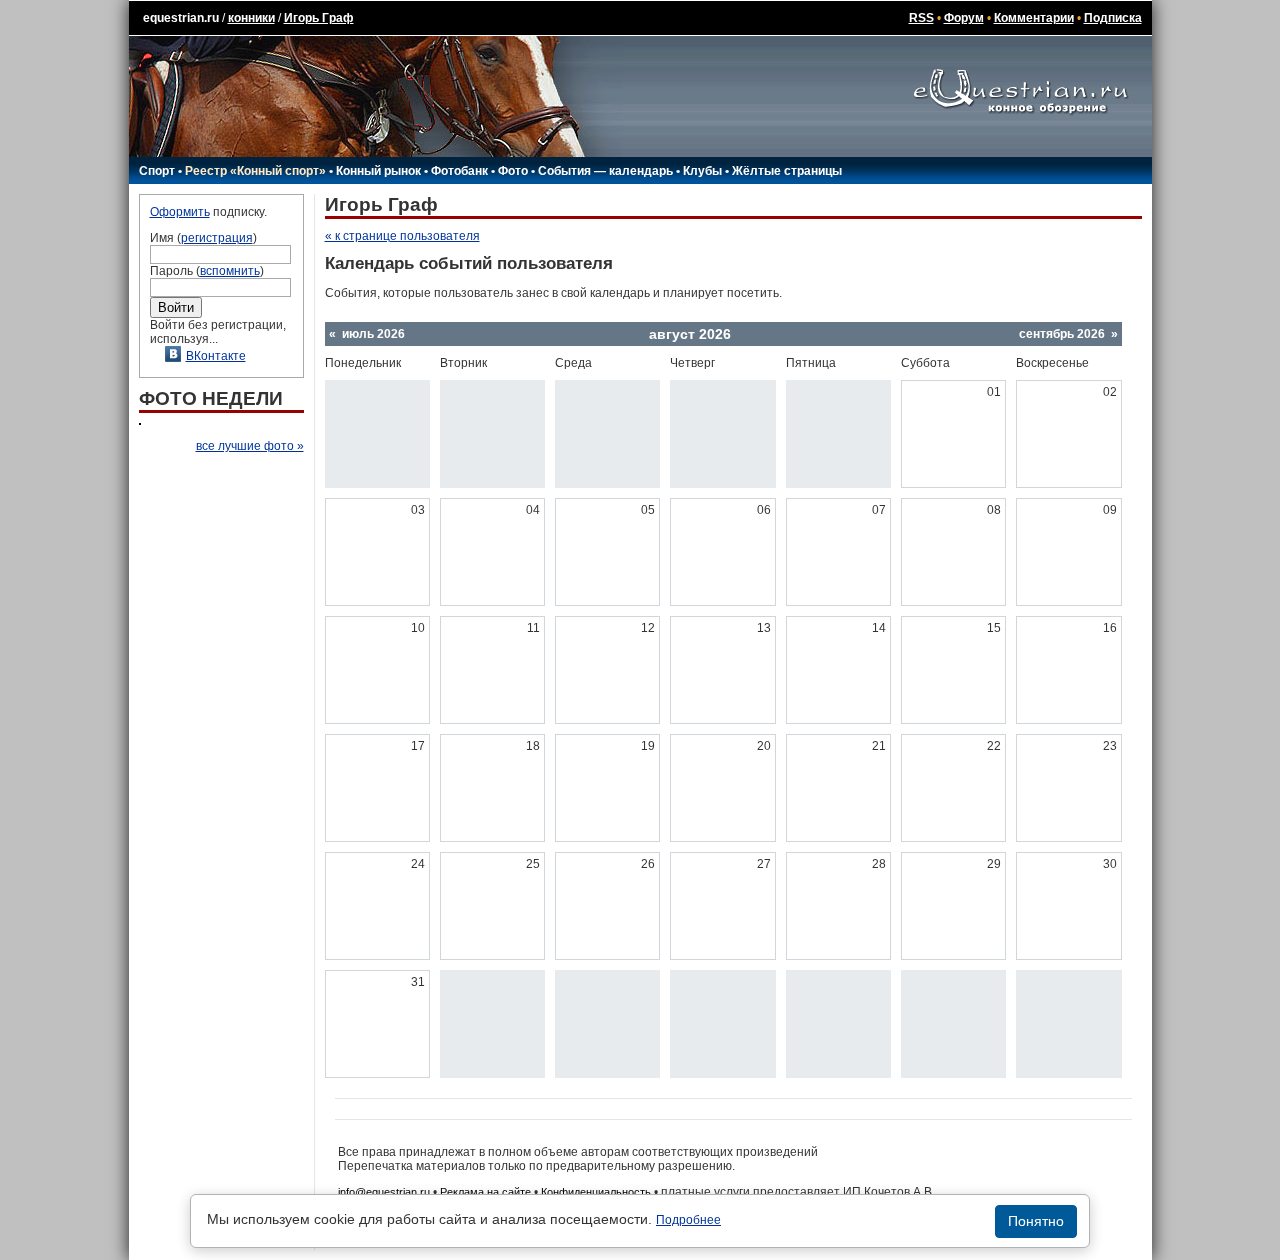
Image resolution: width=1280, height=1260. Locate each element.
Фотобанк (459, 171)
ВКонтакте (216, 356)
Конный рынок (378, 171)
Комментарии (1034, 18)
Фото (513, 171)
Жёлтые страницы (787, 171)
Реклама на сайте (485, 1192)
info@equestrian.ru (384, 1192)
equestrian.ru (181, 18)
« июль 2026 (367, 334)
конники (251, 18)
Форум (964, 18)
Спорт (157, 171)
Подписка (1113, 18)
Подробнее (688, 1220)
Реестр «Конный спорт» (255, 171)
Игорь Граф (319, 18)
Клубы (702, 171)
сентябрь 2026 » (1068, 334)
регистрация (217, 238)
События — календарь (605, 171)
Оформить (180, 212)
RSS (921, 18)
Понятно (1036, 1221)
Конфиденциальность (596, 1192)
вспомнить (230, 271)
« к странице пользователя (402, 236)
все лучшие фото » (250, 446)
